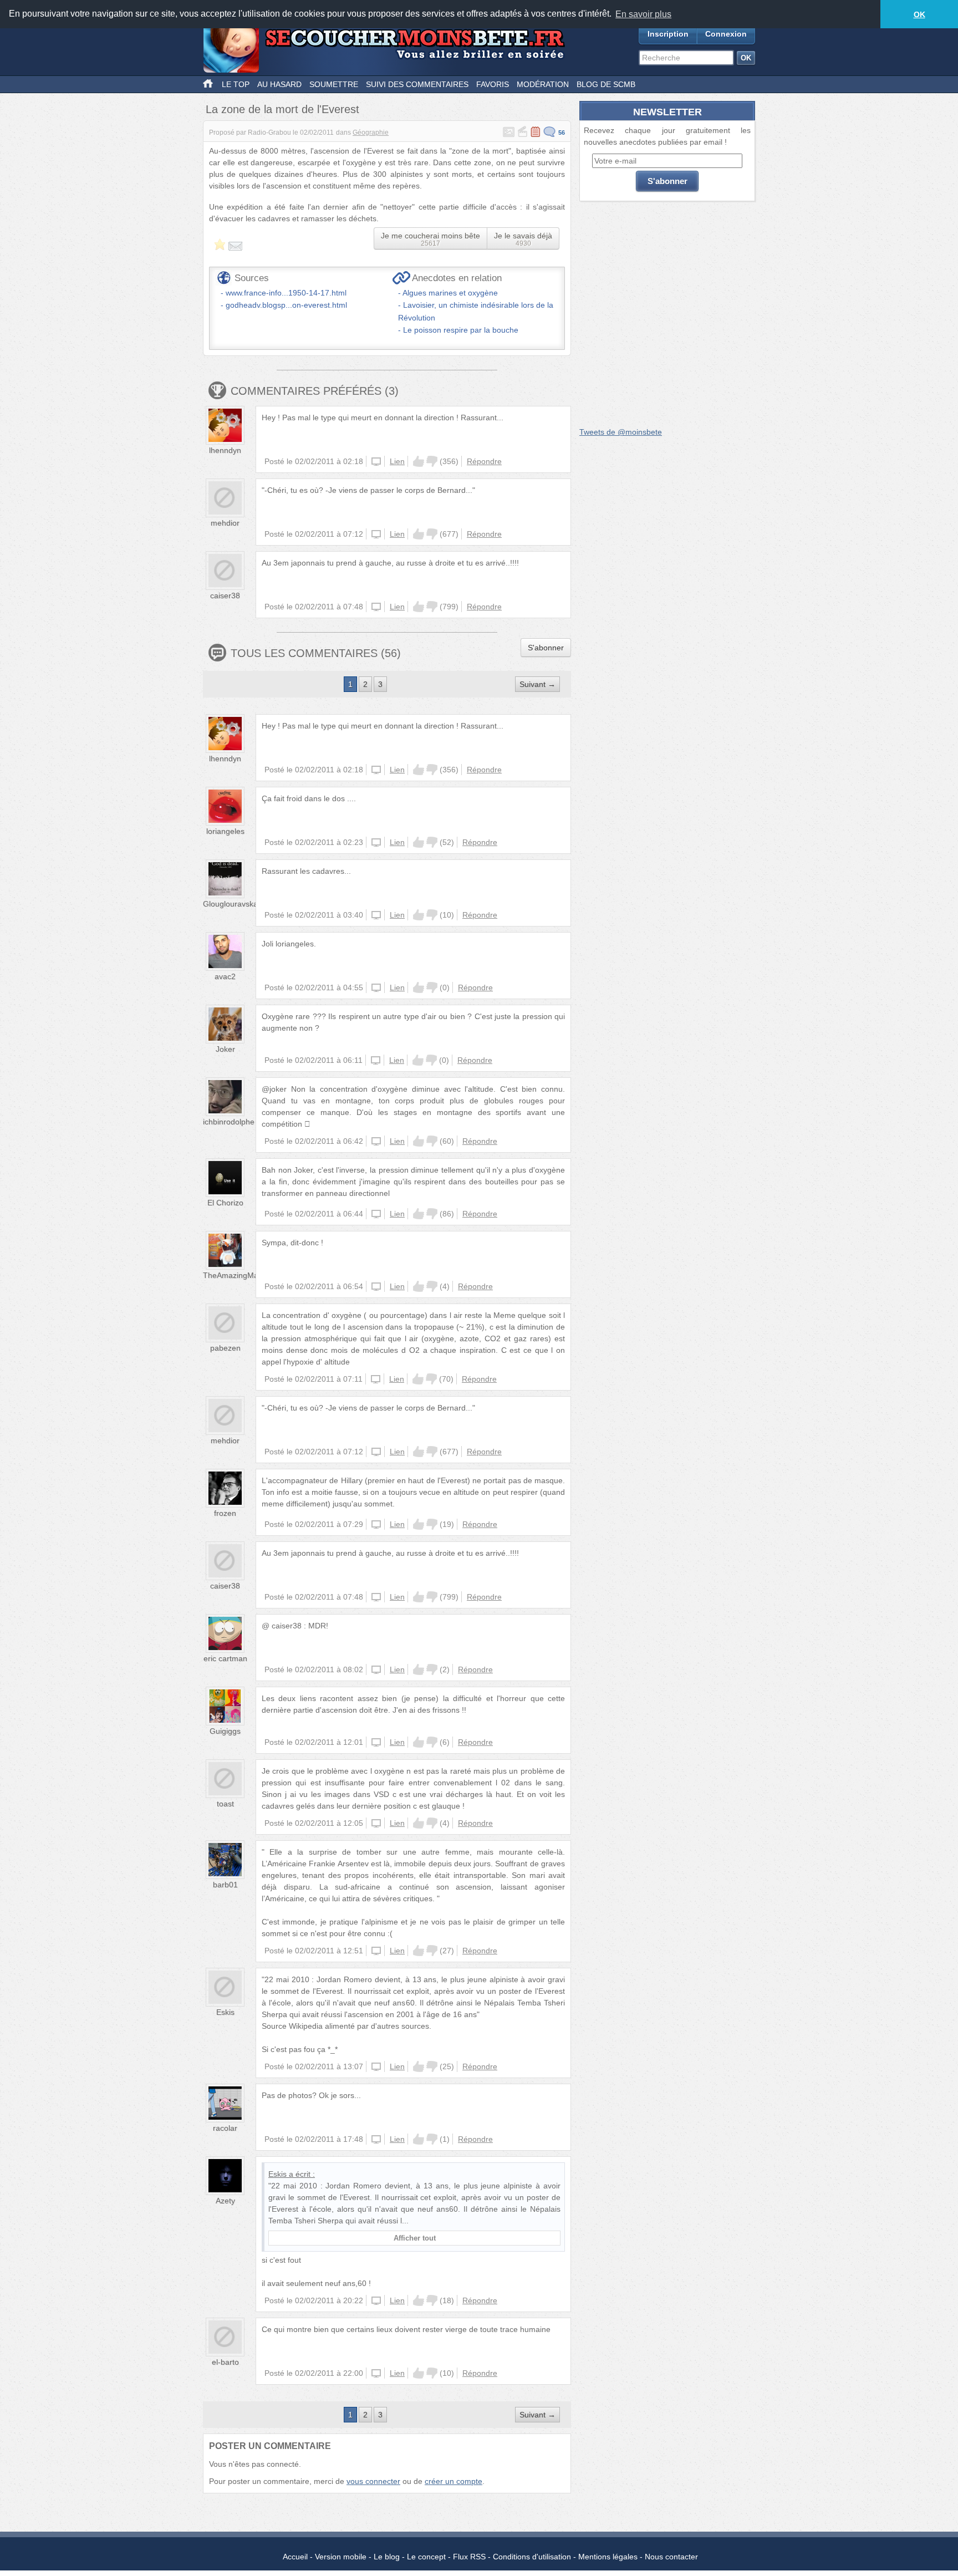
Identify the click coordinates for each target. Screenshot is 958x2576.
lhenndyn (225, 450)
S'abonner (546, 648)
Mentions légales (608, 2557)
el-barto (225, 2362)
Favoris (493, 84)
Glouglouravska (230, 904)
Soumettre (334, 84)
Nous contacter (671, 2557)
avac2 (225, 976)
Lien (397, 461)
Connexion (726, 34)
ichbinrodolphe (229, 1122)
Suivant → (537, 684)
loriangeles (225, 831)
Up (419, 461)
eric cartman (225, 1658)
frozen (225, 1513)
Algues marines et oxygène (450, 293)
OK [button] (919, 14)
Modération (543, 84)
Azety (225, 2201)
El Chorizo (225, 1203)
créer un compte (453, 2481)
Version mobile (341, 2557)
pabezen (225, 1348)
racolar (225, 2128)
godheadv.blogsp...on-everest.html (286, 305)
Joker (225, 1049)
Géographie (371, 133)
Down (432, 461)
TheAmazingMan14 (237, 1275)
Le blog (387, 2557)
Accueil (295, 2557)
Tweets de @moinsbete (621, 432)
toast (225, 1804)
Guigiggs (225, 1731)
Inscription (668, 34)
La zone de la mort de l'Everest (282, 109)
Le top (236, 84)
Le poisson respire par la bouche (461, 330)
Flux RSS (469, 2557)
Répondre (484, 461)
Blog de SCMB (606, 84)
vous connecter (373, 2481)
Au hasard (279, 84)
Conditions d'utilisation (532, 2557)
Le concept (426, 2557)
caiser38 (225, 595)
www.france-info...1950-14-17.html (286, 293)
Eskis (225, 2012)
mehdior (225, 523)
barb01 (225, 1885)
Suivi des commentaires (417, 84)
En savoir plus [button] (643, 14)
